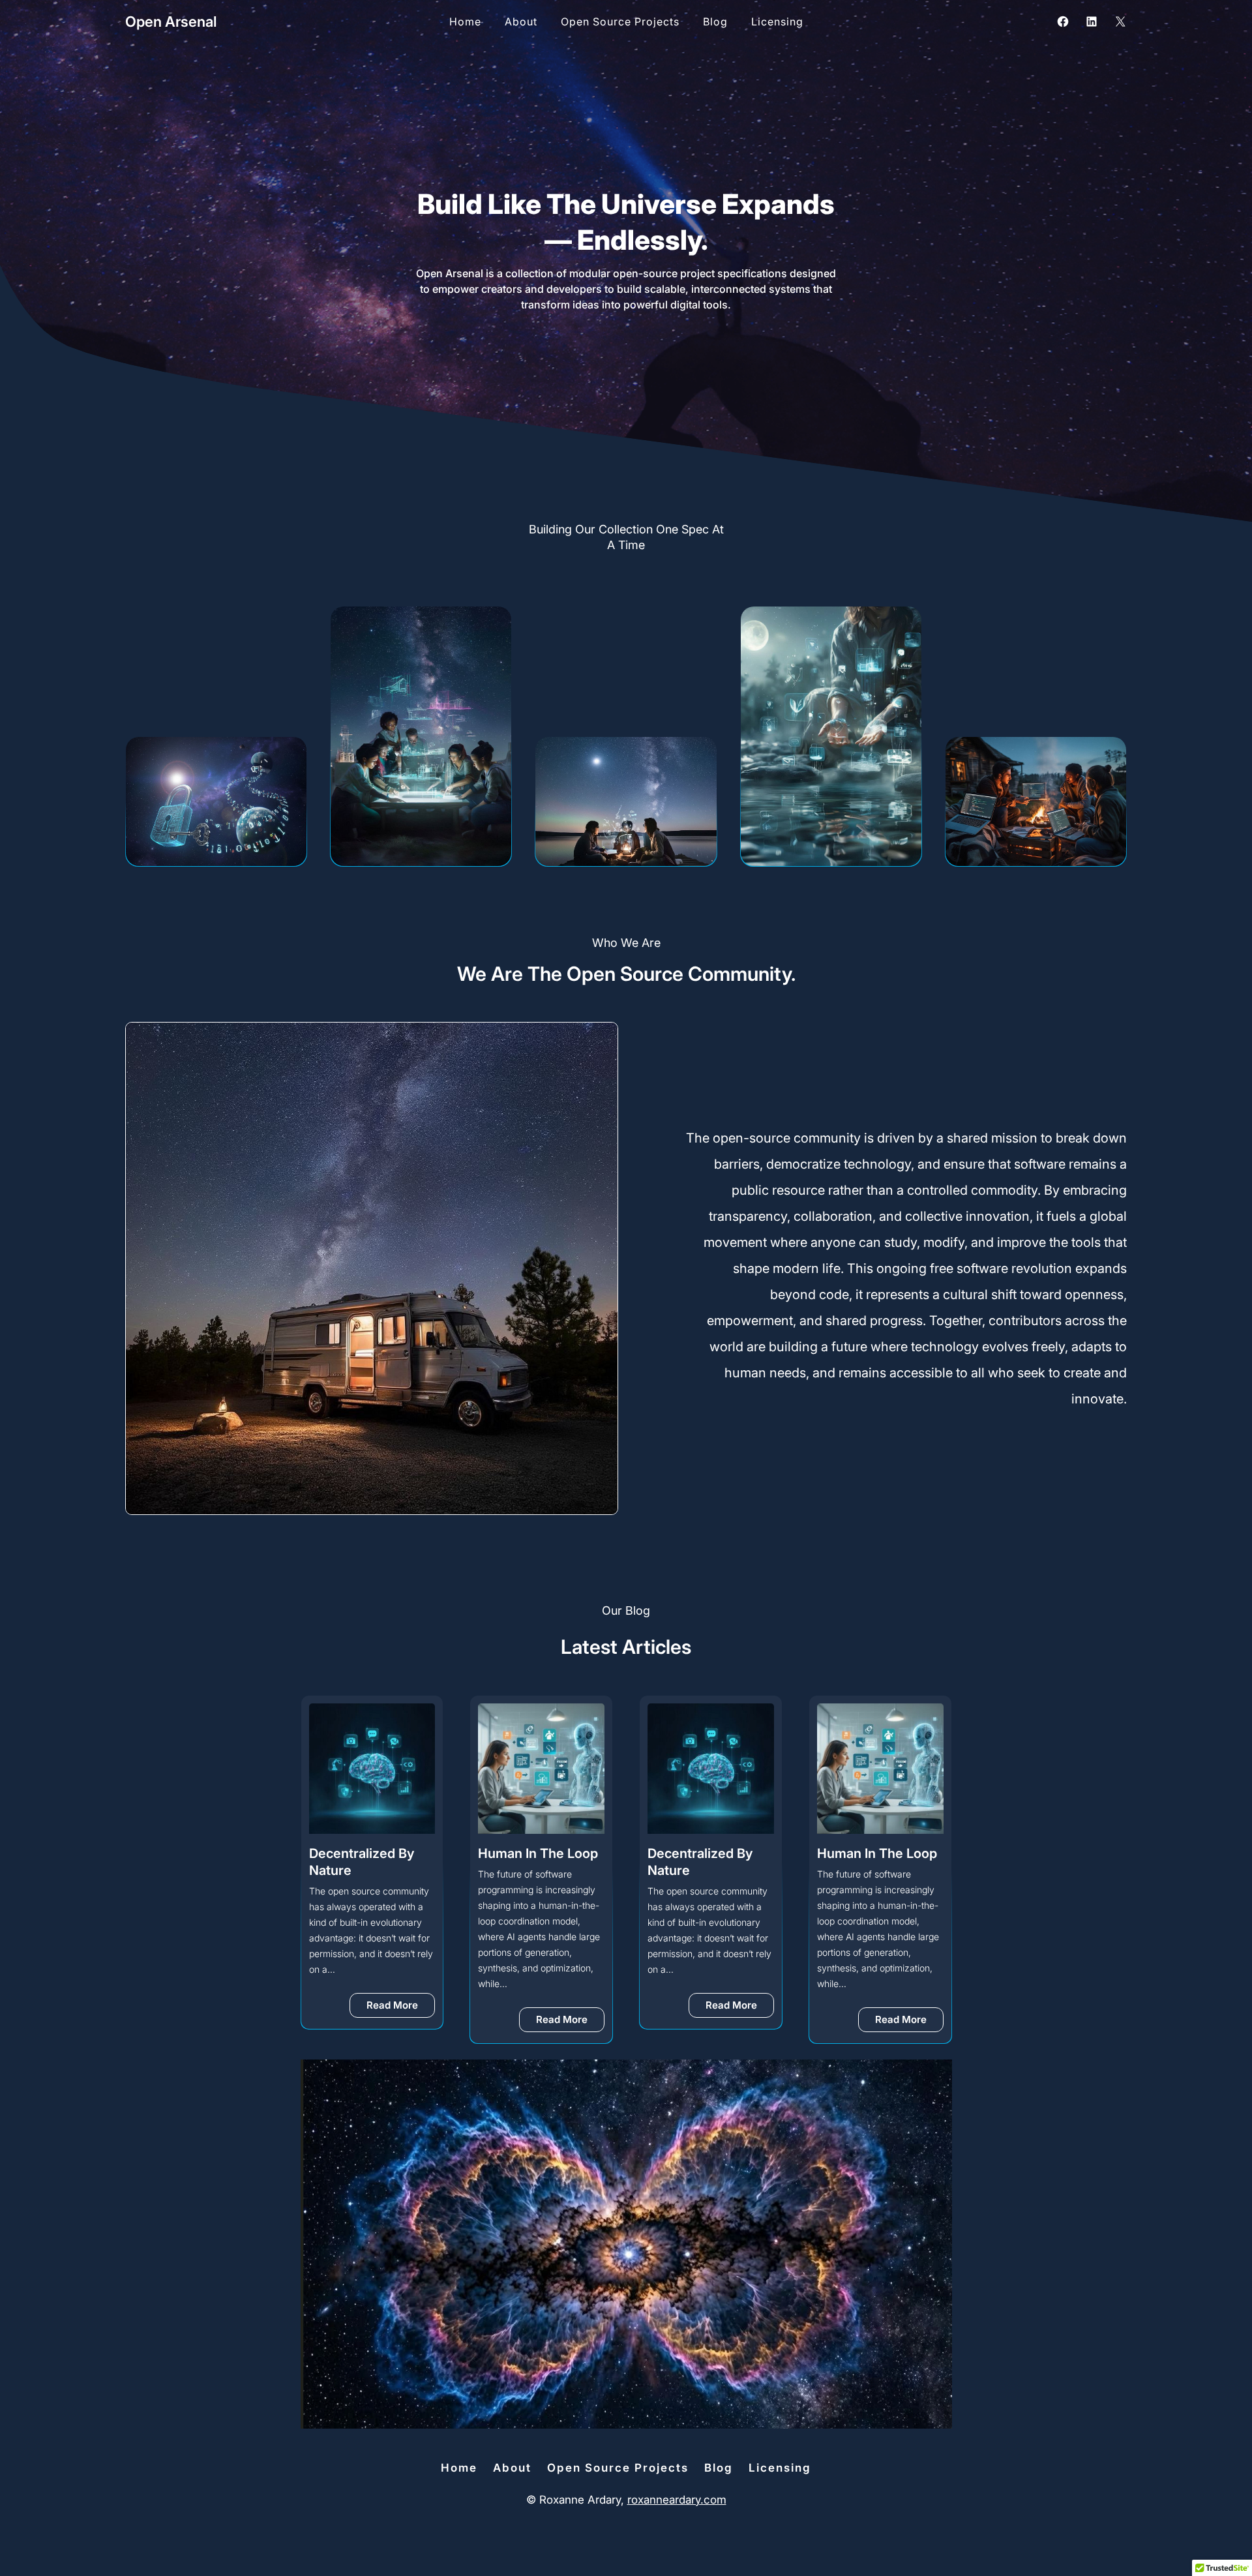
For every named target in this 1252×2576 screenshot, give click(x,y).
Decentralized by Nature (531, 1862)
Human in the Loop (369, 1853)
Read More (401, 2022)
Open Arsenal (171, 22)
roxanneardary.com (677, 2500)
